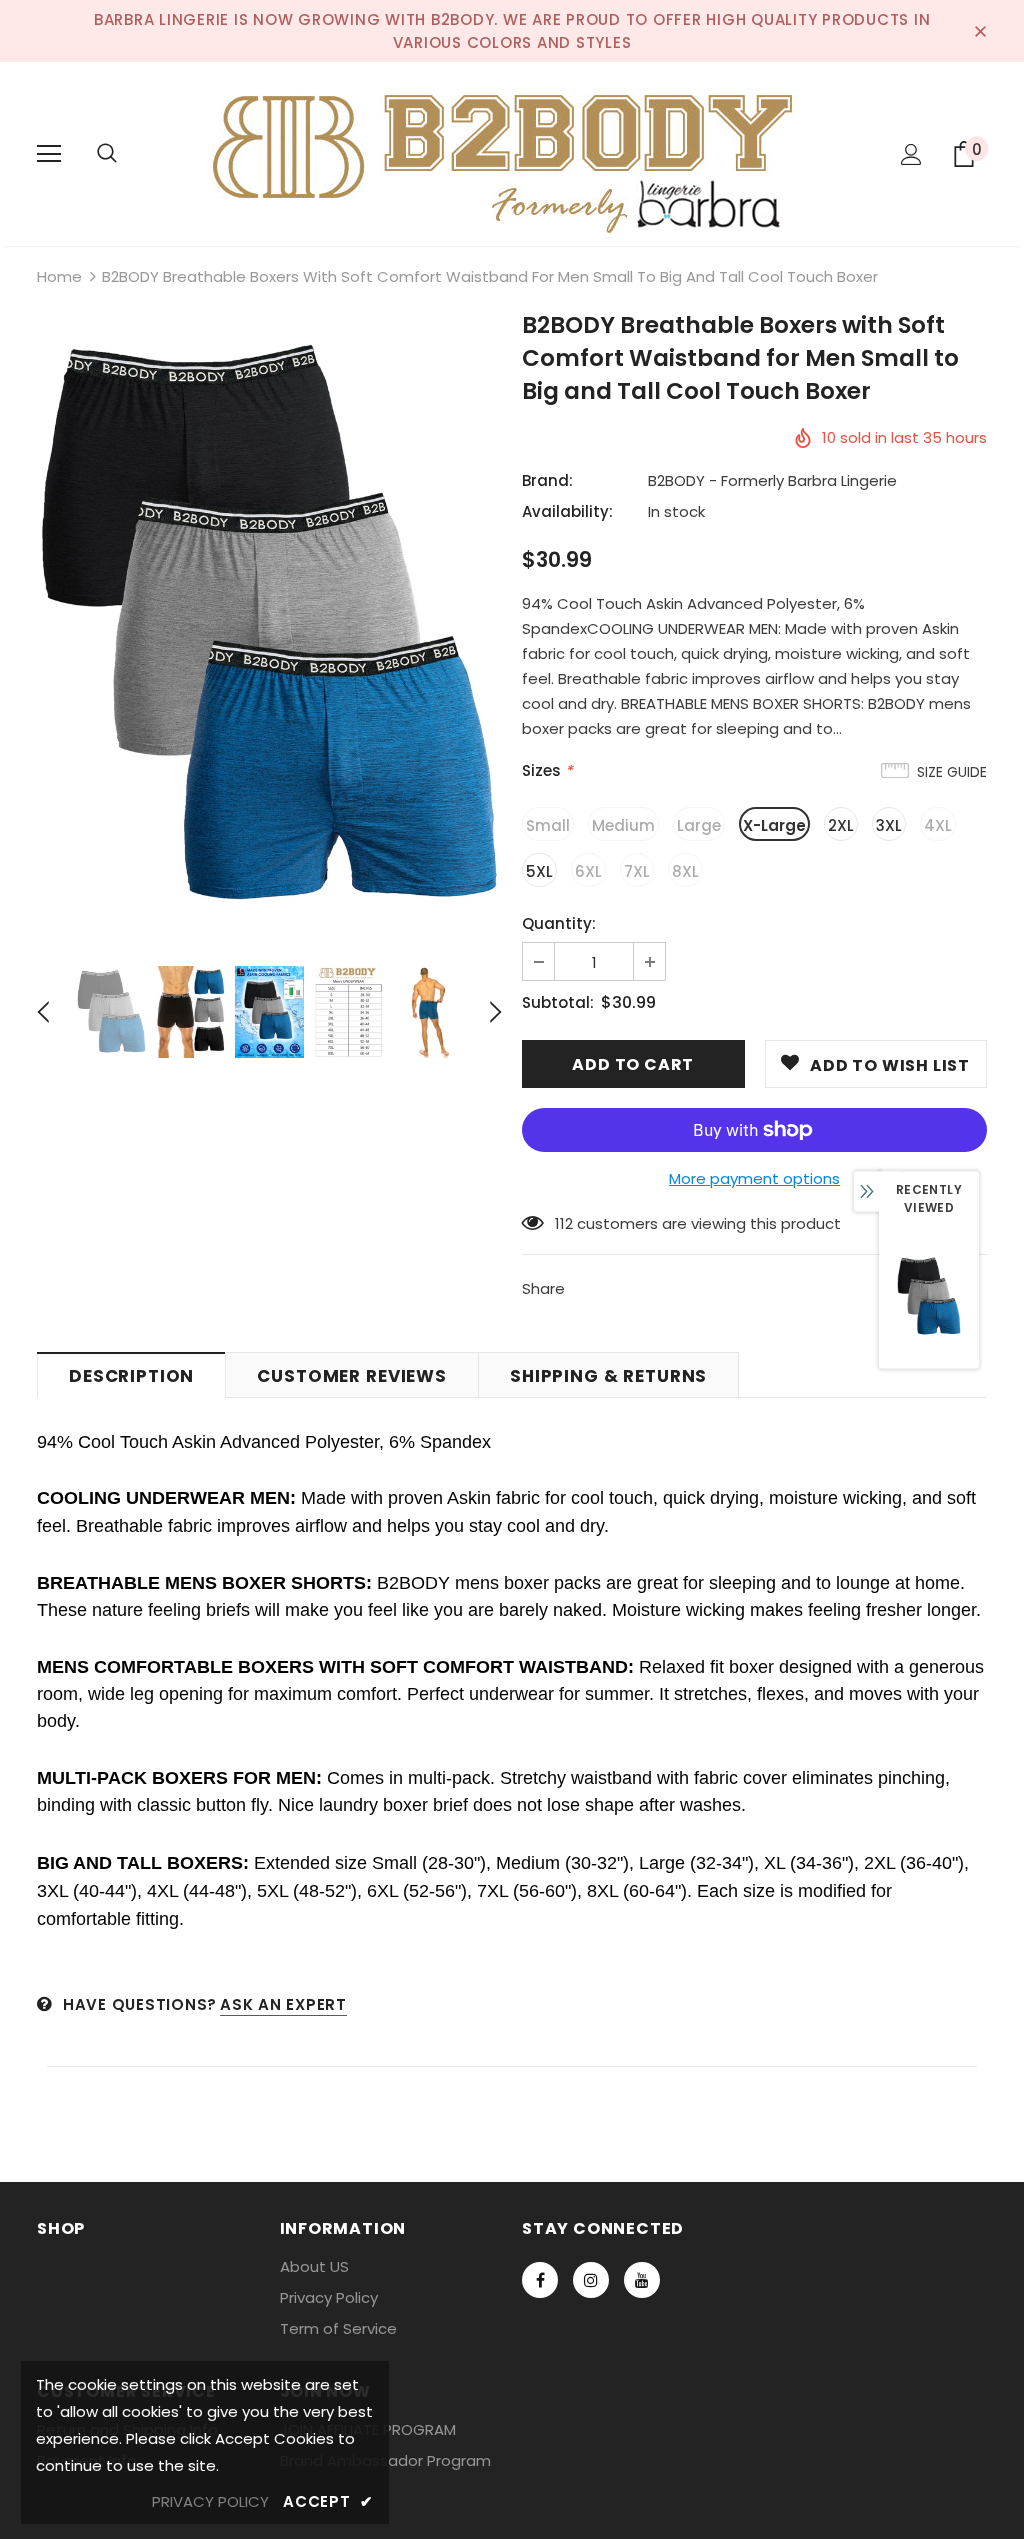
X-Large (774, 825)
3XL (889, 825)
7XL (637, 871)
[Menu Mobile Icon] (49, 154)
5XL (539, 871)
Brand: (547, 480)
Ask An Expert (283, 2004)
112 (564, 1223)
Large (699, 825)
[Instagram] (591, 2280)
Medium (623, 825)
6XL (588, 871)
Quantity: (559, 923)
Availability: (567, 511)
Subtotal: (558, 1002)
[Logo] (512, 153)
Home (59, 276)
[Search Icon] (107, 154)
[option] (269, 626)
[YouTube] (642, 2280)
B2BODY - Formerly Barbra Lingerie (772, 480)
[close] (980, 31)
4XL (938, 825)
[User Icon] (911, 154)
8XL (685, 871)
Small (548, 825)
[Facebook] (540, 2280)
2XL (841, 825)
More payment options (754, 1178)
